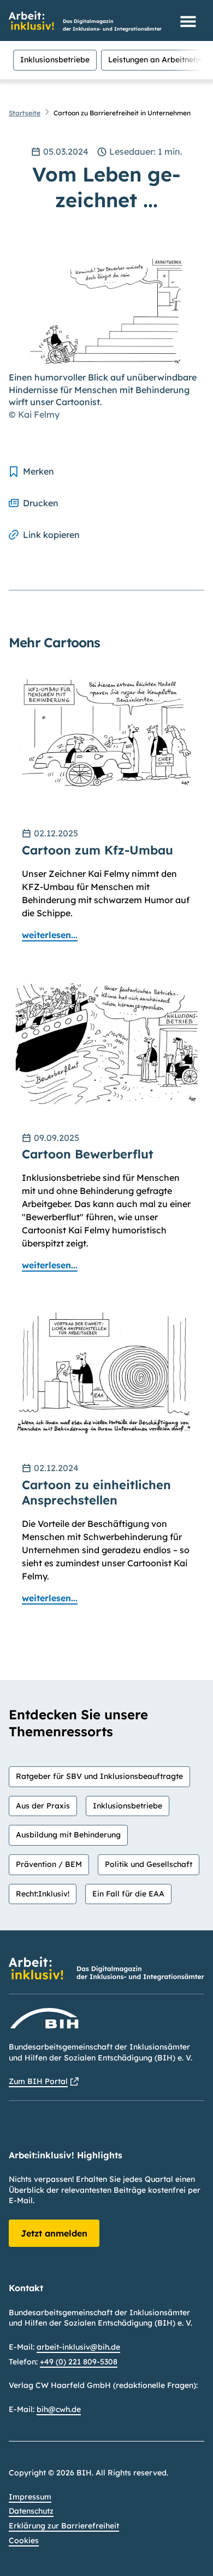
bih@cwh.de (59, 2409)
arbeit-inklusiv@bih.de (78, 2347)
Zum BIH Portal (38, 2081)
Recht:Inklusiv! (43, 1894)
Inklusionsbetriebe (55, 60)
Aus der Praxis (43, 1806)
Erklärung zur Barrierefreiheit (64, 2526)
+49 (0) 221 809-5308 (79, 2362)
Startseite (25, 113)
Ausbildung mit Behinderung (68, 1835)
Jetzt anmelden (54, 2233)
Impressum (30, 2497)
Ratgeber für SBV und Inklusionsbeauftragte (99, 1776)
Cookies (24, 2540)
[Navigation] (188, 21)
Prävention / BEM (49, 1864)
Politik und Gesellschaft (149, 1864)
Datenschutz (31, 2511)
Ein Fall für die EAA (128, 1894)
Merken (39, 471)
